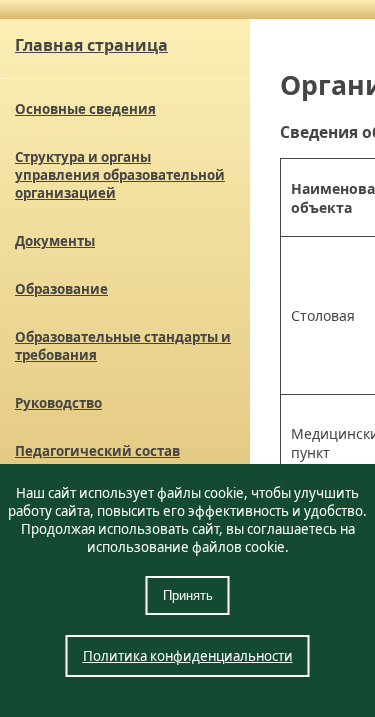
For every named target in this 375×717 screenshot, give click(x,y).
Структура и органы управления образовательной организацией (120, 175)
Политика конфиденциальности (188, 656)
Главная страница (91, 45)
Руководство (58, 403)
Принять (188, 595)
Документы (55, 241)
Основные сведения (85, 109)
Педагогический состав (97, 451)
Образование (61, 289)
